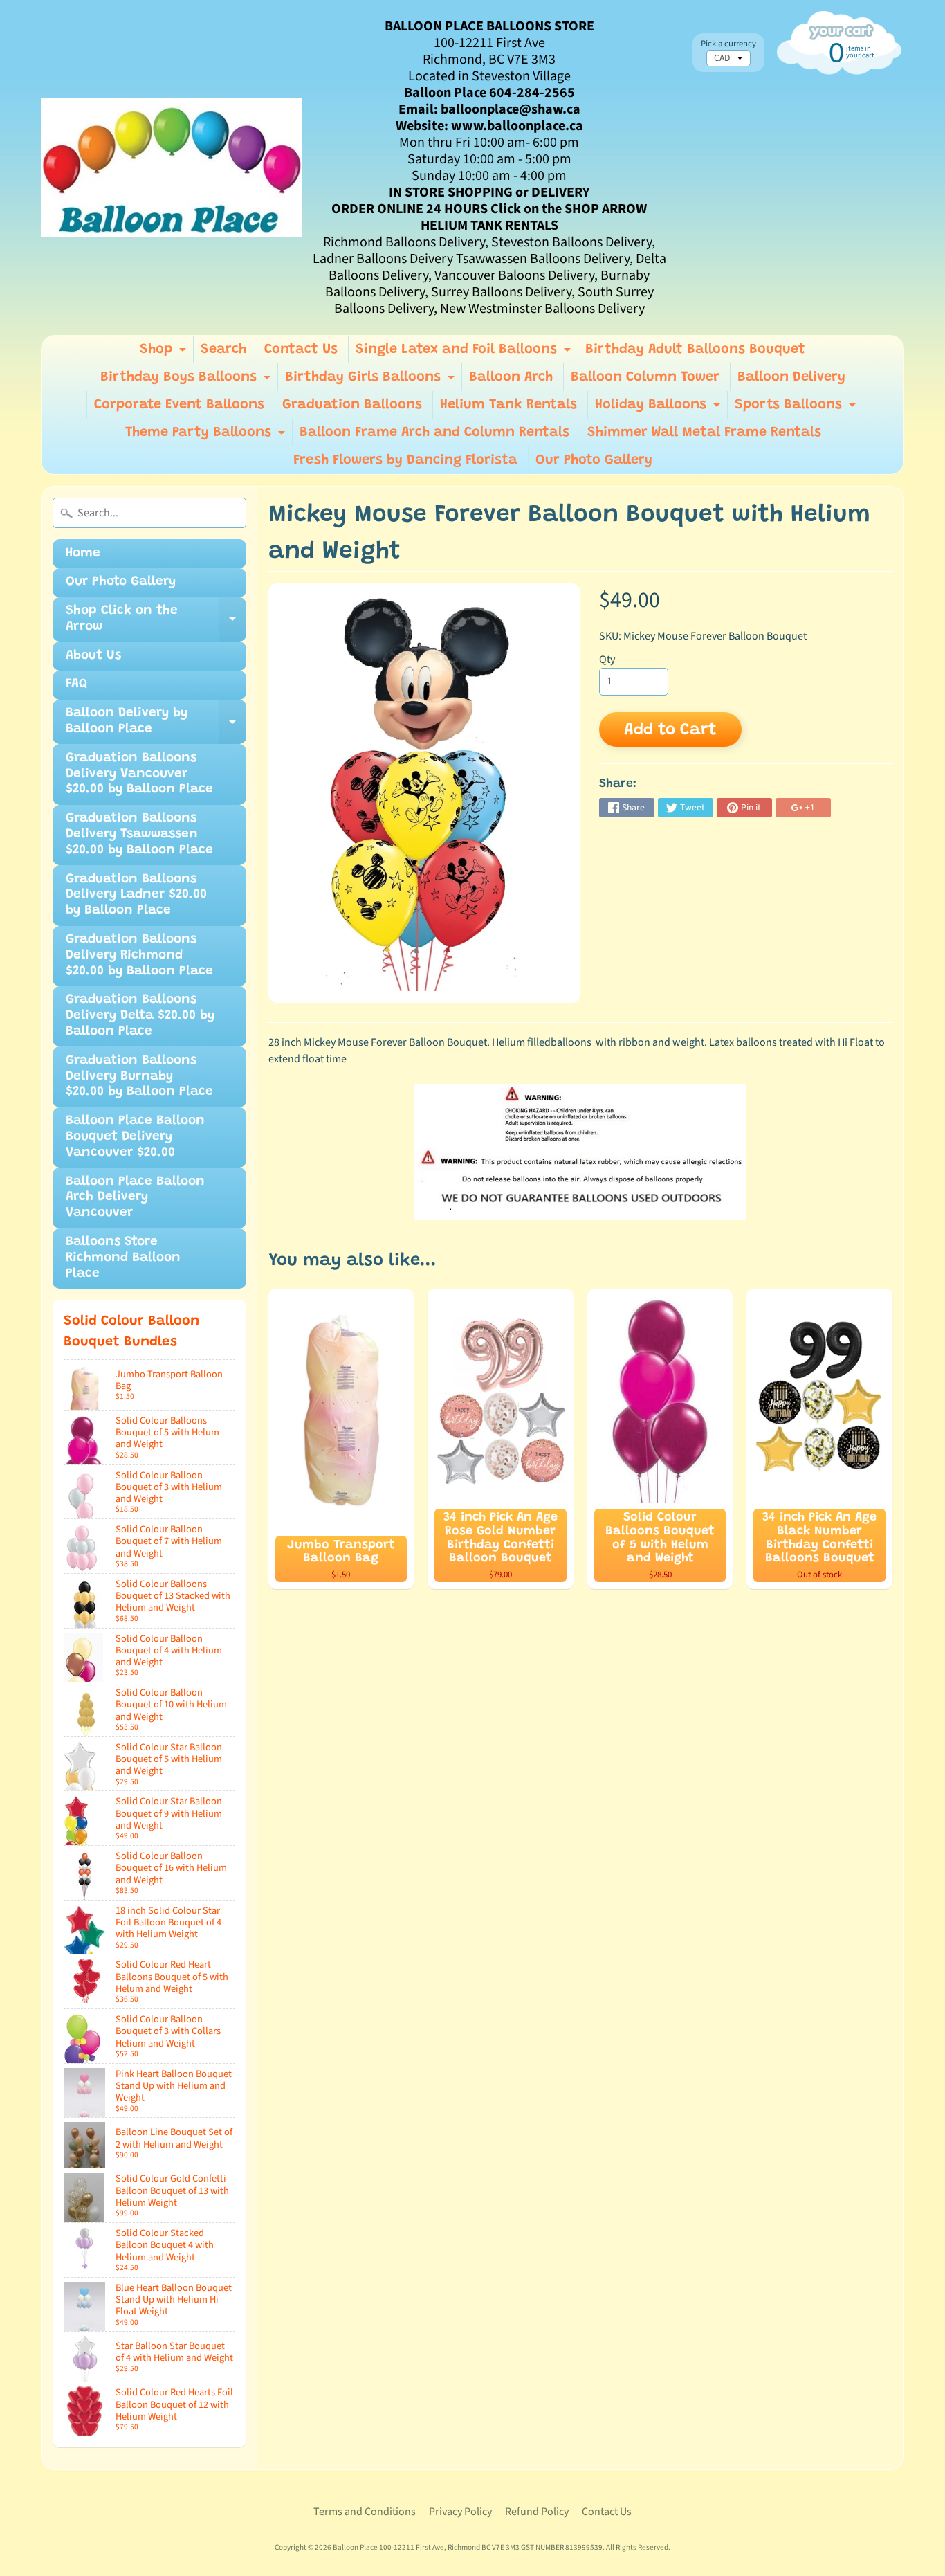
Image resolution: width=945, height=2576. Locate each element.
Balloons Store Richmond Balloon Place (123, 1258)
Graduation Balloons (352, 405)
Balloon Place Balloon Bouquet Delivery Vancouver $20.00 (135, 1137)
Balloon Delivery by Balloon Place (156, 725)
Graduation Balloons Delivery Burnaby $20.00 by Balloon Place (139, 1077)
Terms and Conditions (365, 2512)
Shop (165, 353)
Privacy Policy (460, 2512)
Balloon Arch (511, 377)
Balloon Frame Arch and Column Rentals (434, 433)
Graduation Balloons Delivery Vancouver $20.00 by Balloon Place (139, 774)
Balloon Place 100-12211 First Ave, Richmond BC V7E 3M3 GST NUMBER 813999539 (468, 2547)
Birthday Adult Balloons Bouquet (695, 350)
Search (223, 350)
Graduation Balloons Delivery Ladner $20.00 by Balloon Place (136, 895)
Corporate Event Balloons (179, 405)
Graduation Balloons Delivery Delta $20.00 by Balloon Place (140, 1016)
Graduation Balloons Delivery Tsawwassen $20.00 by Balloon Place (139, 834)
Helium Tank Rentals (508, 405)
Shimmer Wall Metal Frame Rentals (704, 433)
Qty (607, 660)
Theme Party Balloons (207, 436)
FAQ (76, 684)
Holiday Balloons (659, 408)
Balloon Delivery (791, 377)
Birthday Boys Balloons (187, 381)
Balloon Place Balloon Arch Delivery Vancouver (135, 1198)
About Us (93, 656)
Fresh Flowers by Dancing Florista (405, 460)
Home (83, 553)
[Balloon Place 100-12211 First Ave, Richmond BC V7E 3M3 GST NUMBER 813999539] (172, 167)
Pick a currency (728, 44)
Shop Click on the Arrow (156, 623)
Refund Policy (537, 2512)
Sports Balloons (797, 408)
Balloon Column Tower (645, 377)
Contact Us (301, 350)
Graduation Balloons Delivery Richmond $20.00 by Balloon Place (139, 955)
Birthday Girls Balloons (371, 381)
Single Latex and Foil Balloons (465, 353)
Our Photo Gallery (594, 460)
